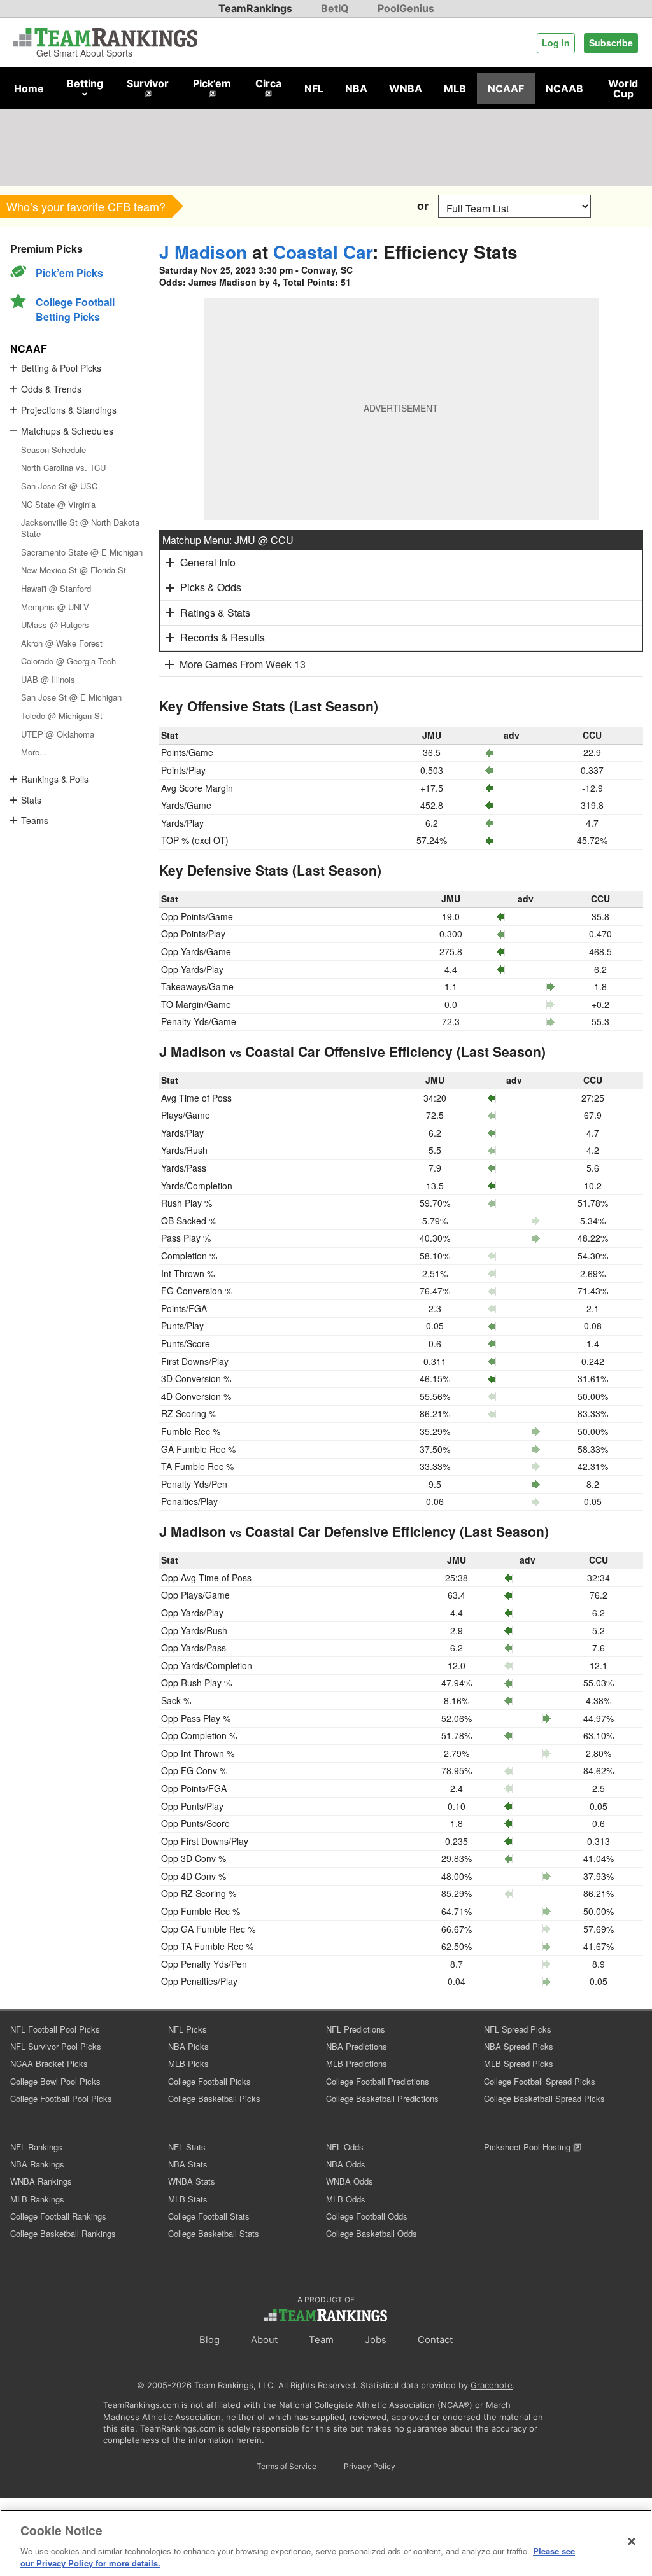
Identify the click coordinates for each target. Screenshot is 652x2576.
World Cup (623, 88)
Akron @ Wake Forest (62, 643)
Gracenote (492, 2385)
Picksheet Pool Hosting (528, 2147)
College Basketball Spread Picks (544, 2098)
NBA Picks (188, 2046)
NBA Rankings (37, 2164)
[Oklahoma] (228, 206)
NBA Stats (188, 2164)
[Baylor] (314, 206)
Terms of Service (287, 2466)
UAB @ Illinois (48, 679)
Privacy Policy (370, 2466)
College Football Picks (209, 2081)
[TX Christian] (342, 206)
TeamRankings (255, 8)
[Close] (632, 2542)
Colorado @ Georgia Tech (68, 661)
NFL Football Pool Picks (55, 2029)
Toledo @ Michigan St (62, 716)
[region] (326, 2543)
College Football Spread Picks (540, 2081)
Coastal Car (323, 252)
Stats (31, 800)
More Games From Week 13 (243, 664)
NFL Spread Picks (518, 2029)
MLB (455, 88)
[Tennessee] (371, 206)
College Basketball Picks (214, 2098)
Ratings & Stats (215, 612)
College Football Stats (209, 2216)
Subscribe (611, 43)
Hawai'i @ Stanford (56, 588)
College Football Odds (367, 2216)
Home (29, 88)
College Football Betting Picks (75, 309)
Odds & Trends (51, 389)
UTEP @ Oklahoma (58, 734)
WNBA (406, 88)
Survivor (148, 83)
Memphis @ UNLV (55, 607)
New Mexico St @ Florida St (74, 570)
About (264, 2340)
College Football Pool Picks (61, 2098)
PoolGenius (406, 8)
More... (34, 752)
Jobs (376, 2340)
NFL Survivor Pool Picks (56, 2046)
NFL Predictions (356, 2029)
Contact (435, 2340)
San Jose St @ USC (59, 486)
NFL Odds (345, 2147)
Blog (209, 2340)
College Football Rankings (58, 2216)
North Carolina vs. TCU (63, 467)
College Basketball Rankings (63, 2233)
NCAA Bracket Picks (49, 2063)
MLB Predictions (357, 2063)
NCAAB (564, 88)
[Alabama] (199, 206)
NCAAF (506, 88)
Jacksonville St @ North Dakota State (80, 528)
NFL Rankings (36, 2147)
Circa (268, 83)
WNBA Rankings (41, 2181)
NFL (314, 88)
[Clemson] (256, 206)
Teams (35, 820)
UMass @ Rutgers (55, 625)
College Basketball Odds (372, 2233)
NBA (356, 88)
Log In (556, 43)
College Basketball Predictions (382, 2098)
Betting (85, 83)
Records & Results (223, 637)
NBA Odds (346, 2164)
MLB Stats (188, 2199)
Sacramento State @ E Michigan (82, 552)
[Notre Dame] (400, 206)
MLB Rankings (37, 2199)
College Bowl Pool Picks (55, 2081)
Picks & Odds (211, 587)
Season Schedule (53, 450)
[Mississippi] (285, 206)
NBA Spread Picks (519, 2046)
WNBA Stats (192, 2181)
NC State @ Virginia (58, 504)
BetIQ (335, 8)
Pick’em (212, 83)
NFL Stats (187, 2147)
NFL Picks (188, 2029)
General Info (208, 562)
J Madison (203, 252)
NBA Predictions (357, 2046)
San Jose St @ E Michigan (71, 697)
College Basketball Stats (214, 2233)
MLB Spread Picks (519, 2063)
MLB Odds (346, 2199)
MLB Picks (188, 2063)
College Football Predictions (378, 2081)
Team (321, 2340)
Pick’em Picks (69, 273)
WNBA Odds (350, 2181)
